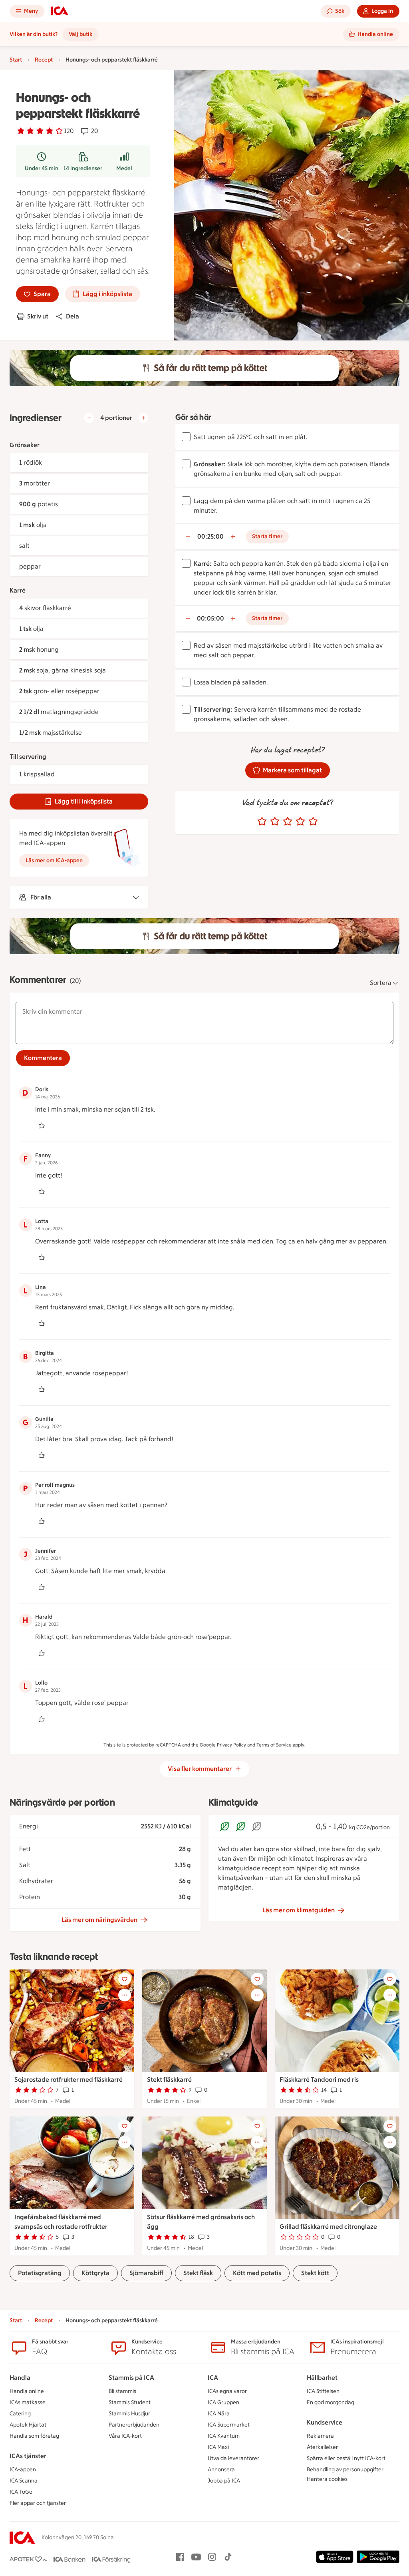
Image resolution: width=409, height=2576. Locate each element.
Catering (20, 2414)
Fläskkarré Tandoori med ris (319, 2080)
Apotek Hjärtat (28, 2425)
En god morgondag (331, 2402)
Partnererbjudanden (134, 2425)
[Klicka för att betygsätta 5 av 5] (313, 822)
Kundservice (325, 2422)
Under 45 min (42, 168)
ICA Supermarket (229, 2425)
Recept (44, 60)
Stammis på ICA (131, 2378)
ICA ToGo (21, 2492)
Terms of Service (274, 1745)
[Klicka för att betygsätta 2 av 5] (275, 822)
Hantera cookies (327, 2479)
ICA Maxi (218, 2447)
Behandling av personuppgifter (345, 2470)
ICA (213, 2378)
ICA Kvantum (224, 2436)
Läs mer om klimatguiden (299, 1910)
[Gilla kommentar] (42, 1126)
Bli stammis (122, 2391)
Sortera (381, 983)
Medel (124, 168)
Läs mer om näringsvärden (99, 1920)
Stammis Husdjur (129, 2414)
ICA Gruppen (223, 2402)
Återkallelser (322, 2447)
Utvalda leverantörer (233, 2458)
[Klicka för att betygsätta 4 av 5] (300, 822)
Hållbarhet (322, 2378)
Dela (72, 316)
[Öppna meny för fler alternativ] (125, 1995)
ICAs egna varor (227, 2391)
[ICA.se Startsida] (60, 11)
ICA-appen (23, 2470)
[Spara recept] (125, 1979)
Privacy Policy (231, 1745)
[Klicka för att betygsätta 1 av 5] (262, 822)
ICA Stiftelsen (323, 2391)
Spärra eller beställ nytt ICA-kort (346, 2458)
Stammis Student (130, 2402)
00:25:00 (210, 536)
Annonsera (221, 2470)
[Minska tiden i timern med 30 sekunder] (188, 537)
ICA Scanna (24, 2481)
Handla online (27, 2391)
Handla (20, 2378)
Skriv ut (38, 316)
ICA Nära (219, 2414)
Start (16, 60)
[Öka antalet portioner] (143, 418)
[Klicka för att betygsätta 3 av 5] (288, 822)
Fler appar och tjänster (38, 2503)
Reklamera (320, 2436)
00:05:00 (210, 618)
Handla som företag (34, 2436)
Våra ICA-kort (125, 2436)
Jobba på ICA (224, 2481)
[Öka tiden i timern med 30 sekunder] (233, 537)
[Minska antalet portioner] (89, 418)
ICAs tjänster (28, 2456)
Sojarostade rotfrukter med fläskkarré (68, 2080)
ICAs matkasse (28, 2402)
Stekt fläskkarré (169, 2080)
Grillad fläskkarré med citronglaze (328, 2227)
